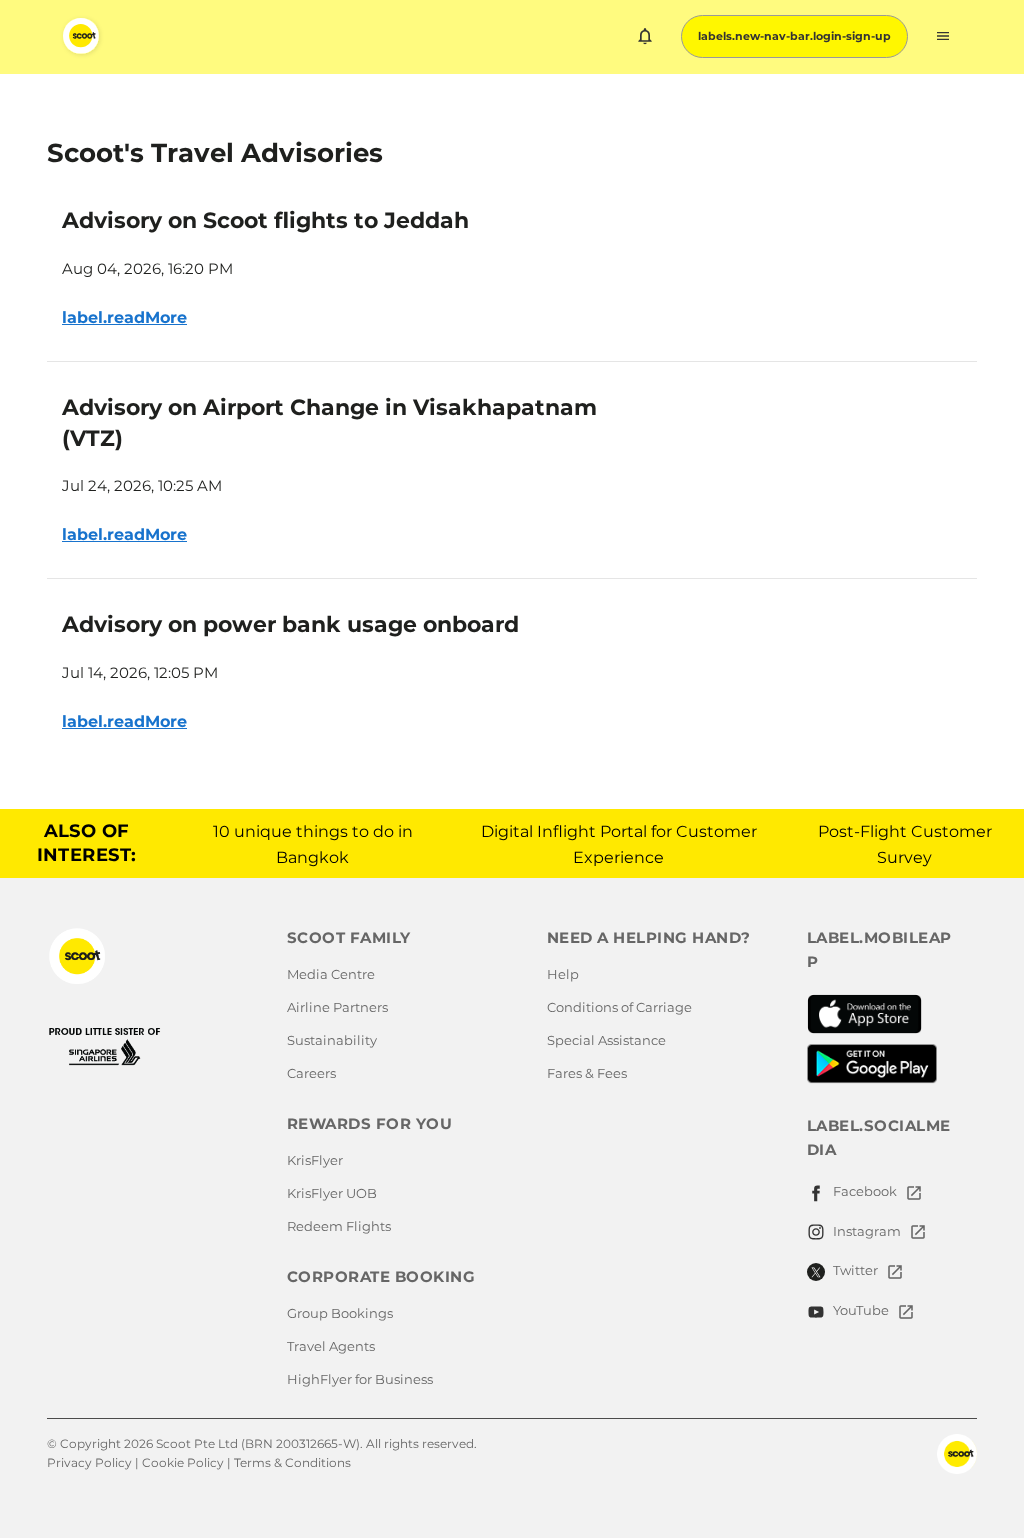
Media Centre (331, 974)
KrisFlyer (315, 1160)
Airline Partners (337, 1007)
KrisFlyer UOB (332, 1193)
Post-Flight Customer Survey (905, 844)
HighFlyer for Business (360, 1379)
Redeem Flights (339, 1226)
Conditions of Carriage (619, 1007)
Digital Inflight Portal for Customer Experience (619, 844)
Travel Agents (331, 1346)
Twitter (855, 1270)
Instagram (867, 1231)
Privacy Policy (89, 1462)
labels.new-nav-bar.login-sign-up (794, 36)
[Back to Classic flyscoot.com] (144, 956)
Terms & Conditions (292, 1462)
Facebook (865, 1191)
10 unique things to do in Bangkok (313, 844)
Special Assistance (606, 1040)
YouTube (861, 1310)
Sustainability (332, 1040)
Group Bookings (340, 1313)
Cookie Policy (183, 1462)
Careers (311, 1073)
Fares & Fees (587, 1073)
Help (563, 974)
